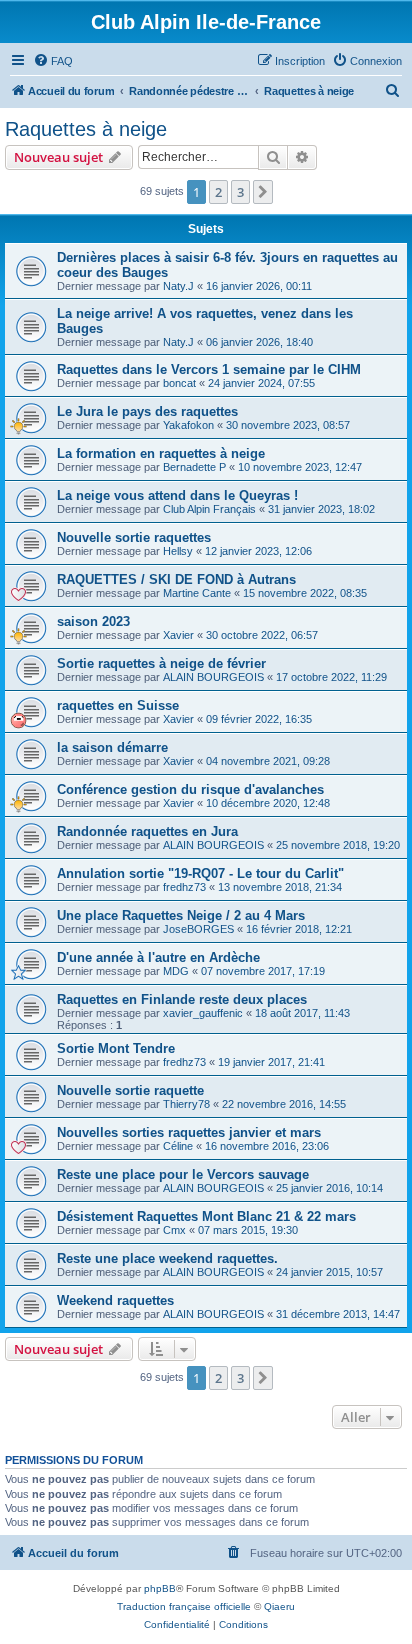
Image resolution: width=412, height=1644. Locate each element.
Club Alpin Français (209, 509)
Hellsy (178, 551)
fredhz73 (184, 887)
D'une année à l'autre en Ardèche (158, 957)
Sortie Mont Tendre (116, 1048)
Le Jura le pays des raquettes (147, 411)
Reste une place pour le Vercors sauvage (183, 1174)
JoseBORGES (198, 929)
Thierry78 (186, 1104)
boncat (179, 383)
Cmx (174, 1230)
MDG (176, 971)
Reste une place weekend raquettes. (167, 1258)
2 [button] (218, 192)
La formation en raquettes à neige (161, 453)
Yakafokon (188, 425)
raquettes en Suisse (118, 705)
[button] (263, 192)
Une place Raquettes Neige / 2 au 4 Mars (181, 915)
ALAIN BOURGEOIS (213, 677)
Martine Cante (197, 593)
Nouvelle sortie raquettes (134, 537)
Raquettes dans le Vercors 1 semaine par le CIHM (209, 369)
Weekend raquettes (115, 1300)
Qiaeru (279, 1606)
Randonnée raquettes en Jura (147, 831)
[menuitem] (53, 61)
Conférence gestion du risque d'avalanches (190, 789)
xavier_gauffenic (203, 1013)
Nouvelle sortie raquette (130, 1090)
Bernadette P (194, 467)
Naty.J (178, 286)
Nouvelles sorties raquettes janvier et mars (189, 1132)
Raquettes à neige (86, 129)
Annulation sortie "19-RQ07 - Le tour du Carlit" (200, 873)
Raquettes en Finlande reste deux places (182, 999)
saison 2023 (93, 621)
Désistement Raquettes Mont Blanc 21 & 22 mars (206, 1216)
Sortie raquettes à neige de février (161, 663)
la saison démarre (112, 747)
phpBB (160, 1588)
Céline (178, 1146)
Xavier (178, 635)
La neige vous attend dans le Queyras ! (177, 495)
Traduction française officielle (184, 1606)
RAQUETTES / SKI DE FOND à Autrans (176, 579)
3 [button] (240, 192)
